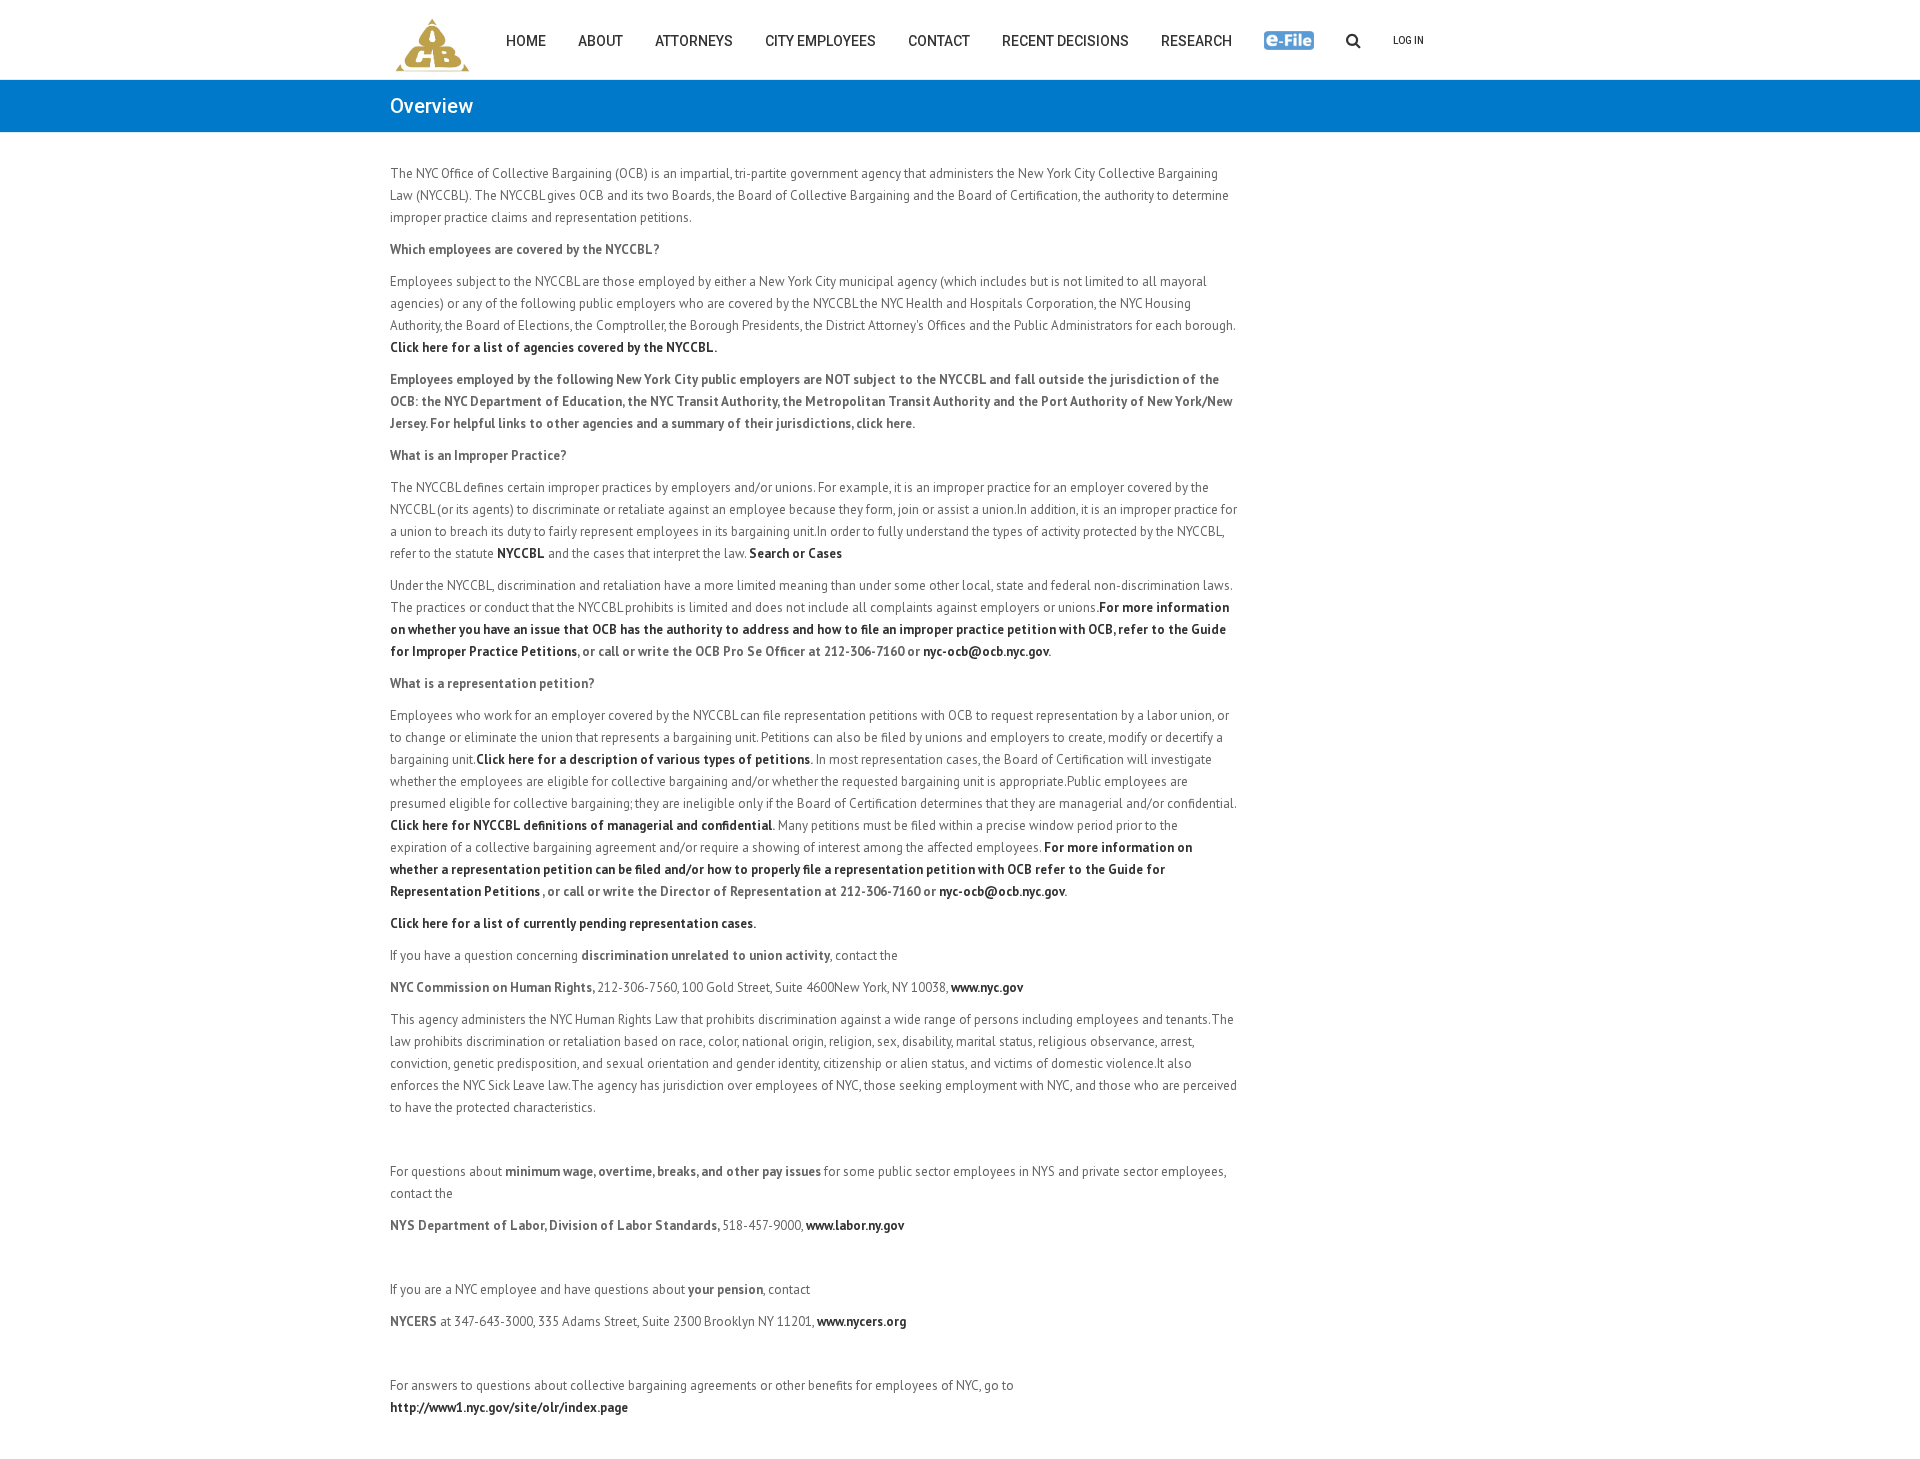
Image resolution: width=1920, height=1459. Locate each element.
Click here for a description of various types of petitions (643, 759)
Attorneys (694, 41)
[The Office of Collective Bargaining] (432, 45)
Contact (939, 41)
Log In (1408, 40)
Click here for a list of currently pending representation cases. (573, 923)
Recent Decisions (1065, 41)
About (600, 41)
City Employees (820, 41)
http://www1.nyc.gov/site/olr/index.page (509, 1407)
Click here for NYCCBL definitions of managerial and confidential (581, 825)
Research (1196, 41)
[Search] (1353, 39)
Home (526, 41)
